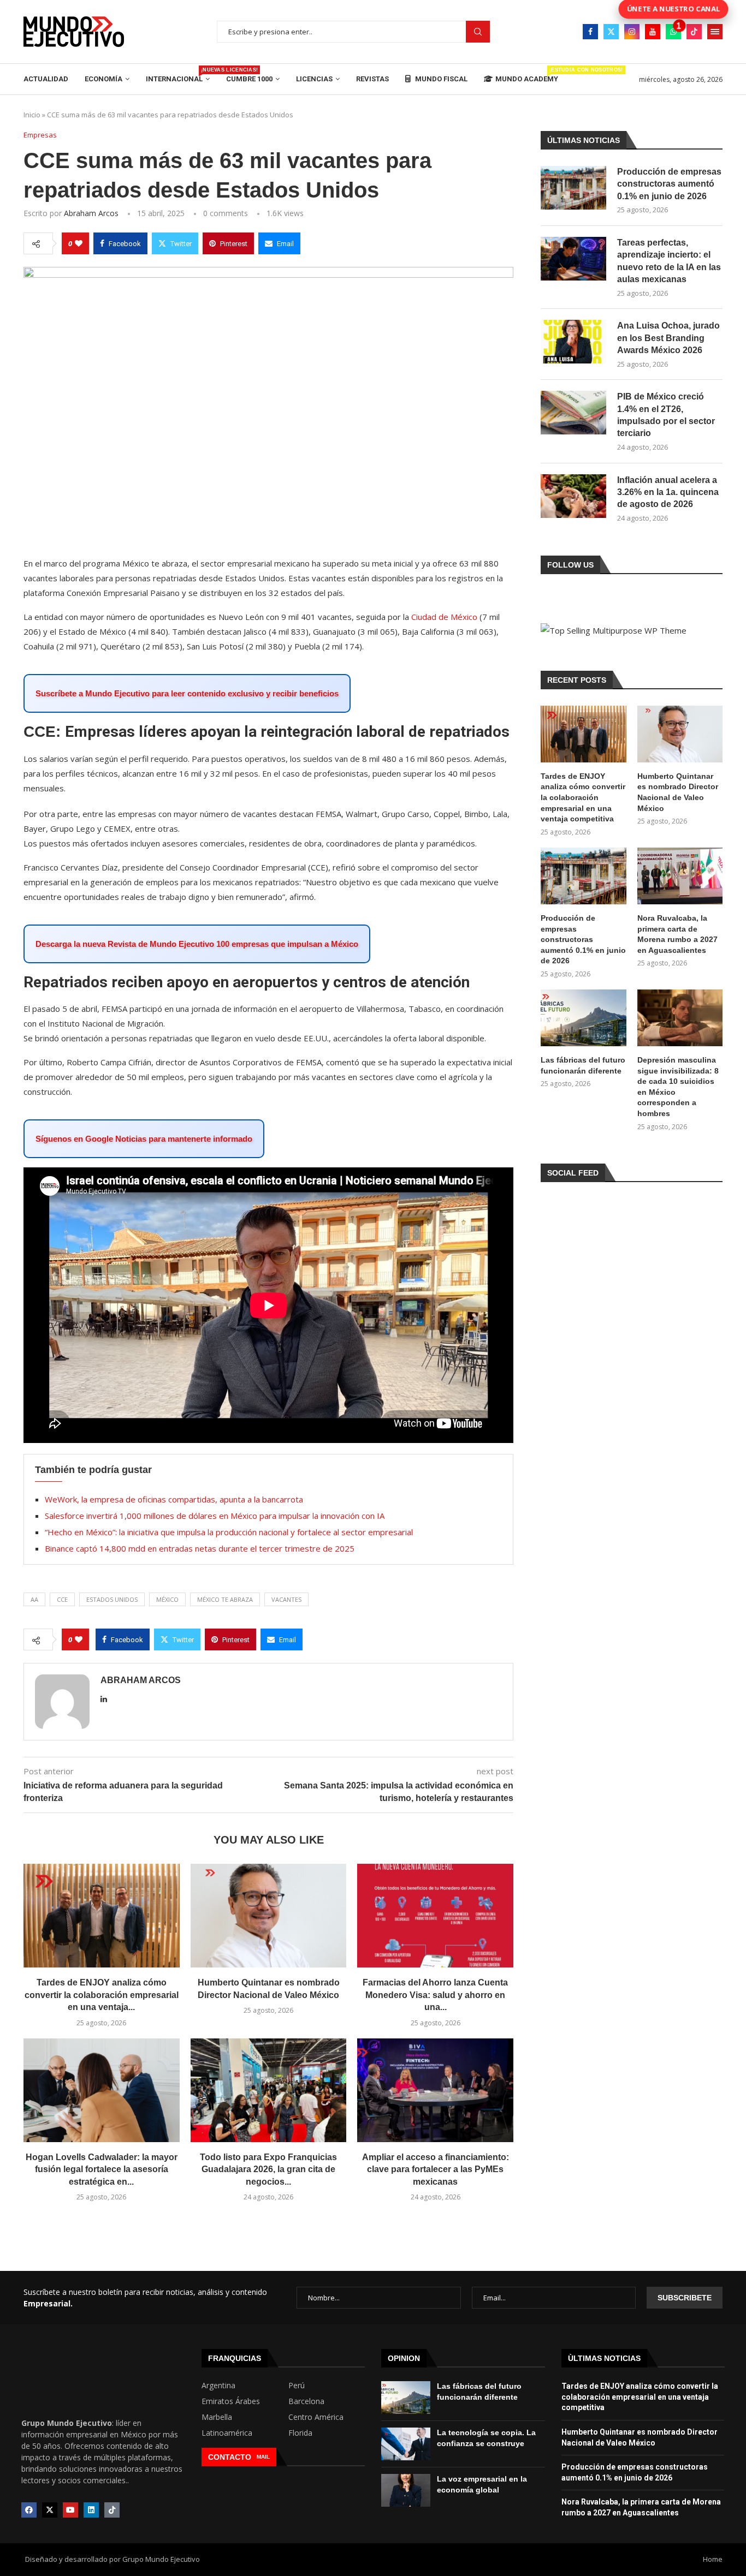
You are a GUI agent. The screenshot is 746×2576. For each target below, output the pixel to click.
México (167, 1599)
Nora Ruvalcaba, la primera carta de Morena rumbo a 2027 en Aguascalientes (677, 934)
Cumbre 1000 (249, 79)
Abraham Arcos (91, 213)
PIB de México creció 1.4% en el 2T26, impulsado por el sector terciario (666, 415)
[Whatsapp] (673, 32)
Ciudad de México (444, 617)
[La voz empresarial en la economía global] (406, 2490)
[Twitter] (611, 32)
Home (713, 2559)
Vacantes (286, 1599)
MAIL (263, 2457)
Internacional (178, 75)
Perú (297, 2386)
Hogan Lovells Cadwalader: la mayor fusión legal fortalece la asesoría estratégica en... (102, 2169)
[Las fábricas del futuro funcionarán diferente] (583, 1018)
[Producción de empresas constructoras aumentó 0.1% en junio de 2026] (573, 188)
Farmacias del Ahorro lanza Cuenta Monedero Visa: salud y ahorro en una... (435, 1995)
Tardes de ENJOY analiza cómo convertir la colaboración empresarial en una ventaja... (102, 1995)
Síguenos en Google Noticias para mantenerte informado (144, 1139)
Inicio (32, 115)
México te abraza (225, 1599)
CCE (62, 1599)
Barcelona (306, 2401)
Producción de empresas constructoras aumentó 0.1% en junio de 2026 (669, 184)
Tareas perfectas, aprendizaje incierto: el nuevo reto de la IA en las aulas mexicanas (669, 261)
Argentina (218, 2386)
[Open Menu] (715, 32)
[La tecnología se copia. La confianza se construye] (406, 2444)
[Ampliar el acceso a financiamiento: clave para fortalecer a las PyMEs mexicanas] (435, 2090)
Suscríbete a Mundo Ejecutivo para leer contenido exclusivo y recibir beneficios (187, 693)
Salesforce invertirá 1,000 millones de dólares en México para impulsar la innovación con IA (215, 1516)
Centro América (316, 2417)
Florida (300, 2433)
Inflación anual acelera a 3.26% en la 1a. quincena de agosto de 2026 (668, 492)
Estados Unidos (112, 1599)
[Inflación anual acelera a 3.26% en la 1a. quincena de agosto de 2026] (573, 496)
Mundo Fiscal (440, 79)
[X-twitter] (50, 2510)
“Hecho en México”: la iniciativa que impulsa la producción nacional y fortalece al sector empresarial (229, 1532)
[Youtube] (653, 32)
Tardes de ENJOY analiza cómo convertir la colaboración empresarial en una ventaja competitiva (583, 797)
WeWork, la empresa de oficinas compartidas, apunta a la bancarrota (174, 1499)
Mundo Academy (527, 75)
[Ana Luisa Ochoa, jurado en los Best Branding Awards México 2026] (573, 342)
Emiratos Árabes (231, 2401)
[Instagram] (632, 32)
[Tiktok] (694, 32)
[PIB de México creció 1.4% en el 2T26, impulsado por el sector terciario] (573, 413)
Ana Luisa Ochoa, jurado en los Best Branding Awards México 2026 (668, 338)
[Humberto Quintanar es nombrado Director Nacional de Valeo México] (269, 1916)
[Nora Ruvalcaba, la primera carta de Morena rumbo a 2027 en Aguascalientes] (680, 876)
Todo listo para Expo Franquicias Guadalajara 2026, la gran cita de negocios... (268, 2169)
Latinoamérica (227, 2433)
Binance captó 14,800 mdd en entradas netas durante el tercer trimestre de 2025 (200, 1548)
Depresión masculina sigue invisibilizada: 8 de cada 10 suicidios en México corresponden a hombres (678, 1087)
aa (34, 1599)
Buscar (478, 32)
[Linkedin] (91, 2510)
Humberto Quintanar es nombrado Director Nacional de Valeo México (678, 792)
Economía (103, 79)
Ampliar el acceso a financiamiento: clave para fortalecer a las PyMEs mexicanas (436, 2169)
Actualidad (46, 79)
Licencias (314, 79)
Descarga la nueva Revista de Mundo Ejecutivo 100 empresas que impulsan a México (197, 944)
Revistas (372, 79)
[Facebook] (590, 32)
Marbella (217, 2417)
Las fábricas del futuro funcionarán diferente (583, 1065)
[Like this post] (79, 243)
